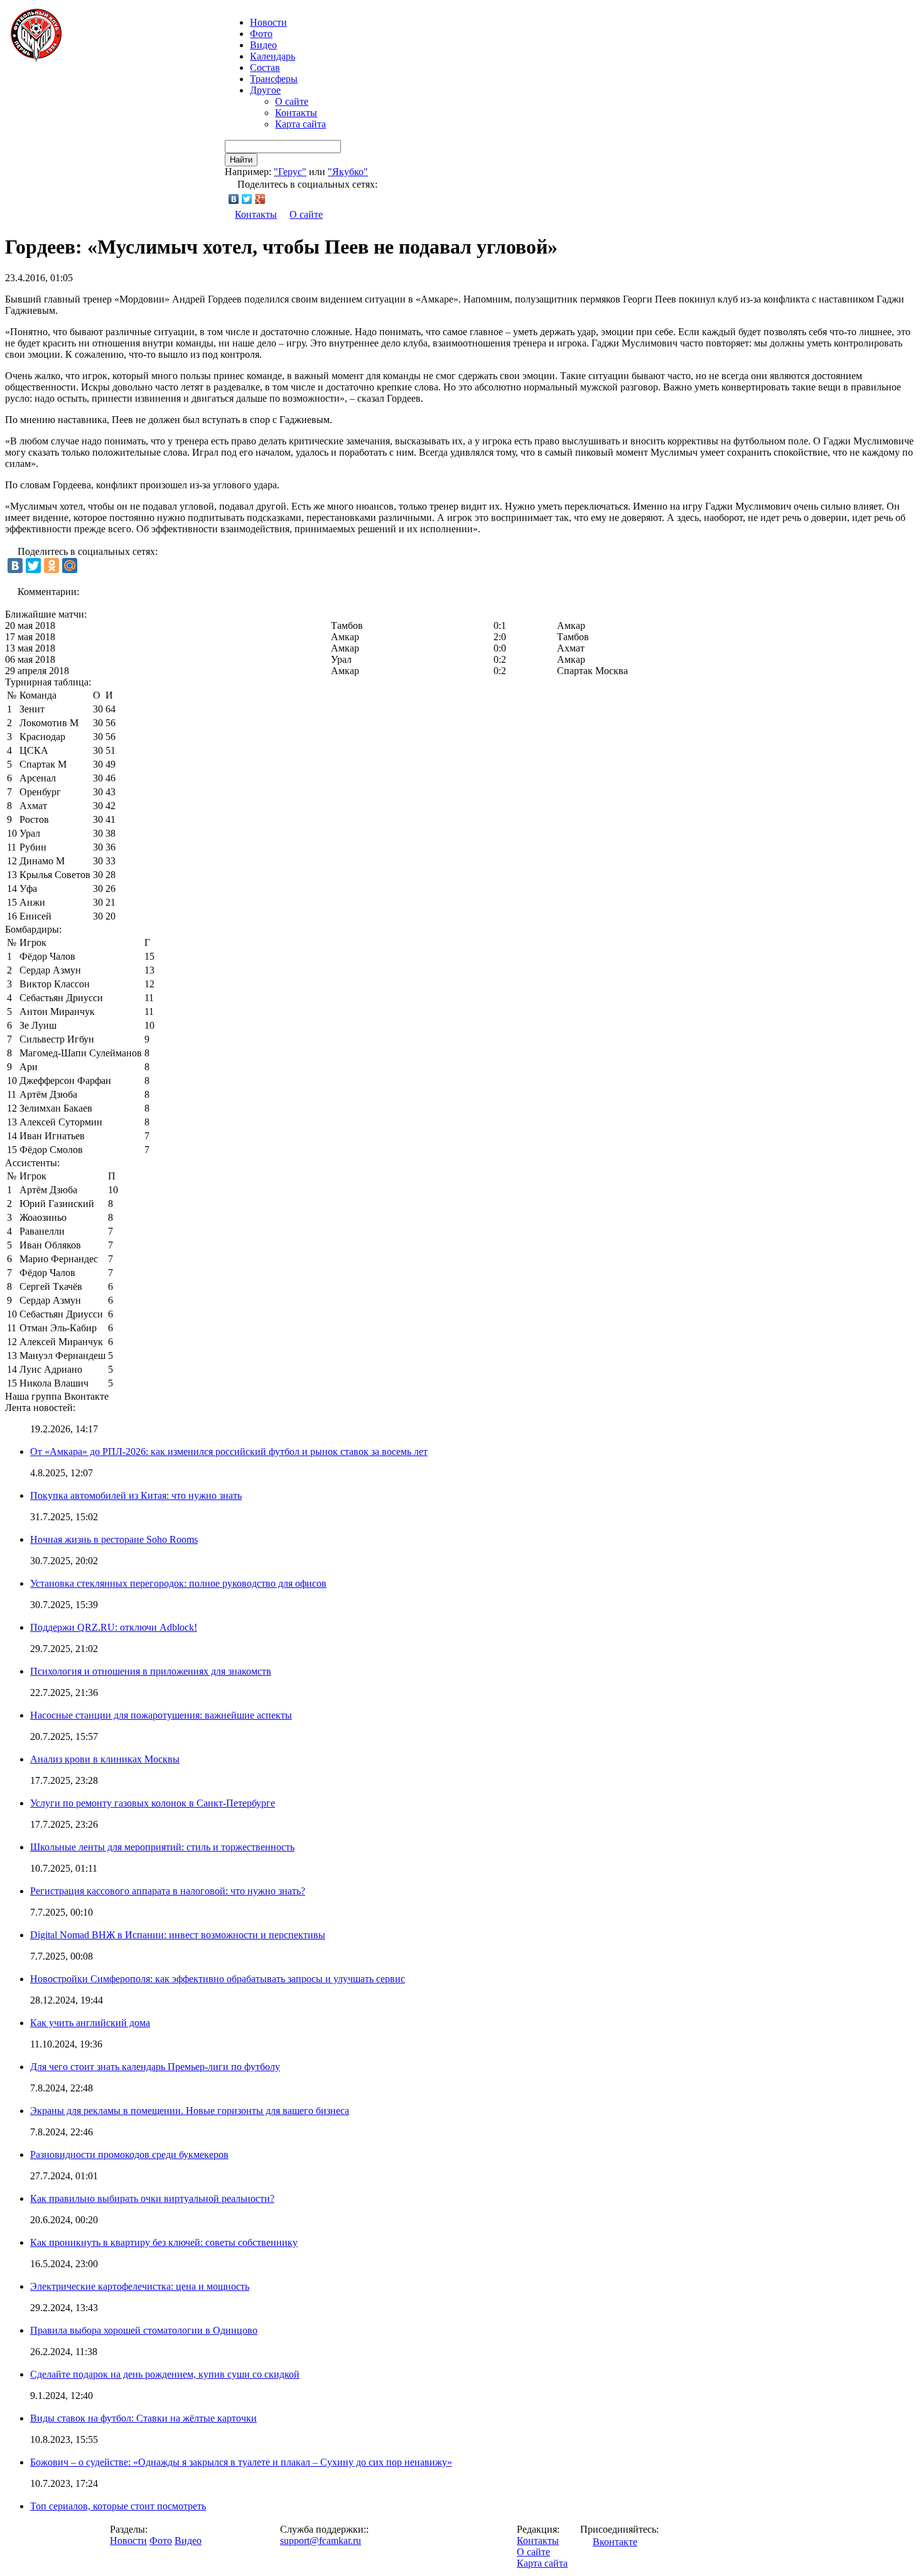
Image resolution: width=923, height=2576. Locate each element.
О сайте (292, 101)
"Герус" (290, 172)
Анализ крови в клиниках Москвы (105, 1759)
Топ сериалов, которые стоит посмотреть (118, 2506)
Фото (261, 34)
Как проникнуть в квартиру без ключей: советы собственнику (164, 2242)
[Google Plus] (260, 199)
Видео (263, 45)
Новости (128, 2541)
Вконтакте (615, 2542)
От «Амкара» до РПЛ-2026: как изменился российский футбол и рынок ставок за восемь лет (229, 1452)
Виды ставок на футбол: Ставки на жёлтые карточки (143, 2418)
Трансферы (274, 79)
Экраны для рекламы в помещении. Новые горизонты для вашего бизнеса (190, 2111)
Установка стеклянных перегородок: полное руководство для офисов (178, 1583)
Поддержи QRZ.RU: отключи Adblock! (114, 1627)
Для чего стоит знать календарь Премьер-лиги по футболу (155, 2067)
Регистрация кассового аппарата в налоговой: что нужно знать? (168, 1891)
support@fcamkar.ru (321, 2541)
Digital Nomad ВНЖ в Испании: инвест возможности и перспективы (178, 1935)
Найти (241, 160)
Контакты (296, 113)
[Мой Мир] (70, 566)
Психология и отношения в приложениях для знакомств (151, 1671)
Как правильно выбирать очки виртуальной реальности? (152, 2198)
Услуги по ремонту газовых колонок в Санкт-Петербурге (153, 1803)
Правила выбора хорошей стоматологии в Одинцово (144, 2330)
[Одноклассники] (51, 566)
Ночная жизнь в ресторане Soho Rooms (114, 1539)
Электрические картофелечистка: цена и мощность (140, 2286)
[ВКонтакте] (234, 199)
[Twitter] (247, 199)
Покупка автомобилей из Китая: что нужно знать (136, 1495)
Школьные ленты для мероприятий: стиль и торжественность (162, 1847)
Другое (265, 90)
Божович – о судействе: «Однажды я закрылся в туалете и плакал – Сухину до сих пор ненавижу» (241, 2462)
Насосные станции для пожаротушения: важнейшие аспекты (161, 1715)
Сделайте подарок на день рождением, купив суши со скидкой (165, 2374)
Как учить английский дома (90, 2023)
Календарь (273, 56)
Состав (265, 67)
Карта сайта (300, 124)
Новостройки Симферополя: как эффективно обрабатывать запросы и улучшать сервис (218, 1979)
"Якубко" (348, 172)
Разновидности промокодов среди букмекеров (129, 2155)
